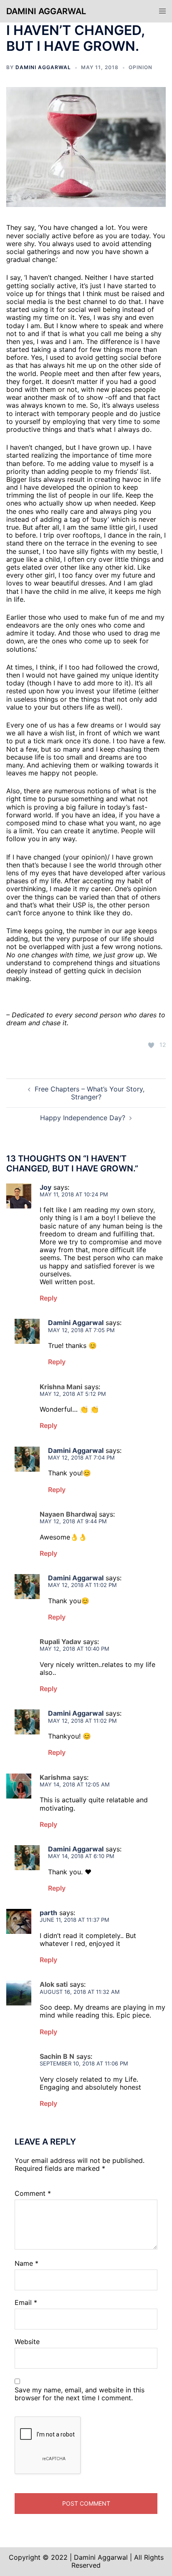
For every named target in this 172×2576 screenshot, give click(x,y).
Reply (48, 1298)
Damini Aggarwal (46, 11)
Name (27, 2263)
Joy (46, 1187)
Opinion (140, 67)
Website (27, 2342)
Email (26, 2303)
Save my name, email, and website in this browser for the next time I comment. (80, 2394)
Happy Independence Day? (83, 1118)
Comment (33, 2194)
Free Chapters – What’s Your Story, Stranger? (90, 1093)
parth (48, 1913)
